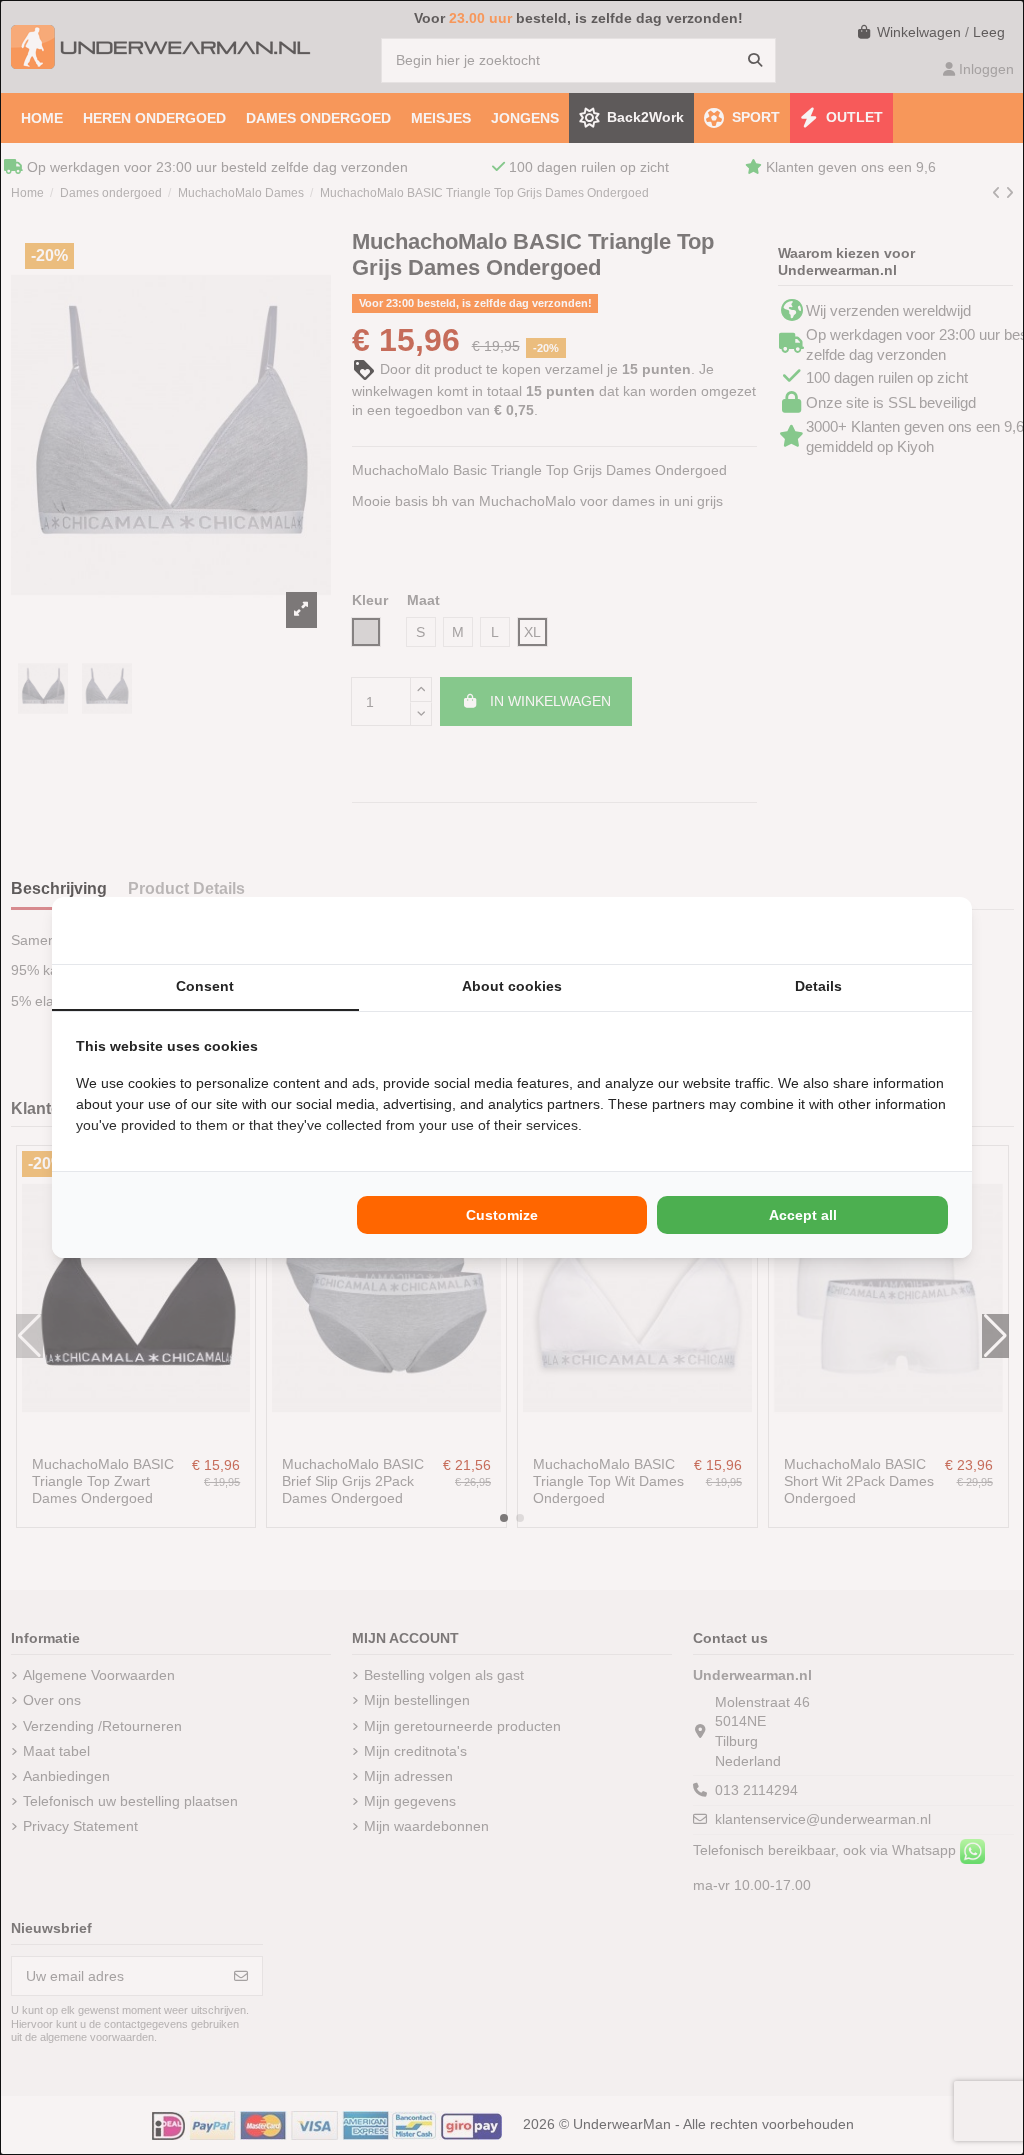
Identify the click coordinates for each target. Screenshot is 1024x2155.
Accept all (803, 1215)
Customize (502, 1215)
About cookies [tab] (512, 986)
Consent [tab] (205, 986)
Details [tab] (818, 986)
